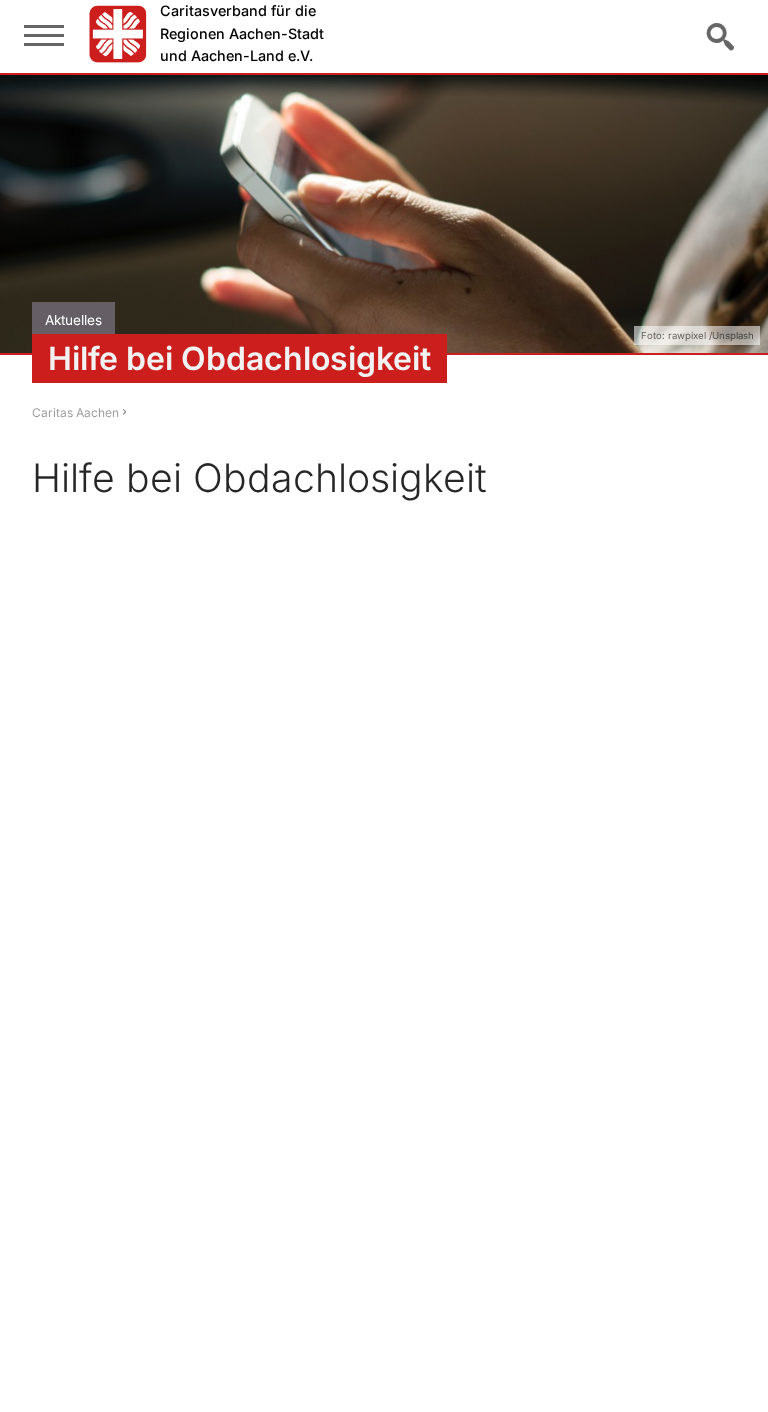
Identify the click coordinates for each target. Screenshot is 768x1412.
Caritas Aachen (75, 412)
